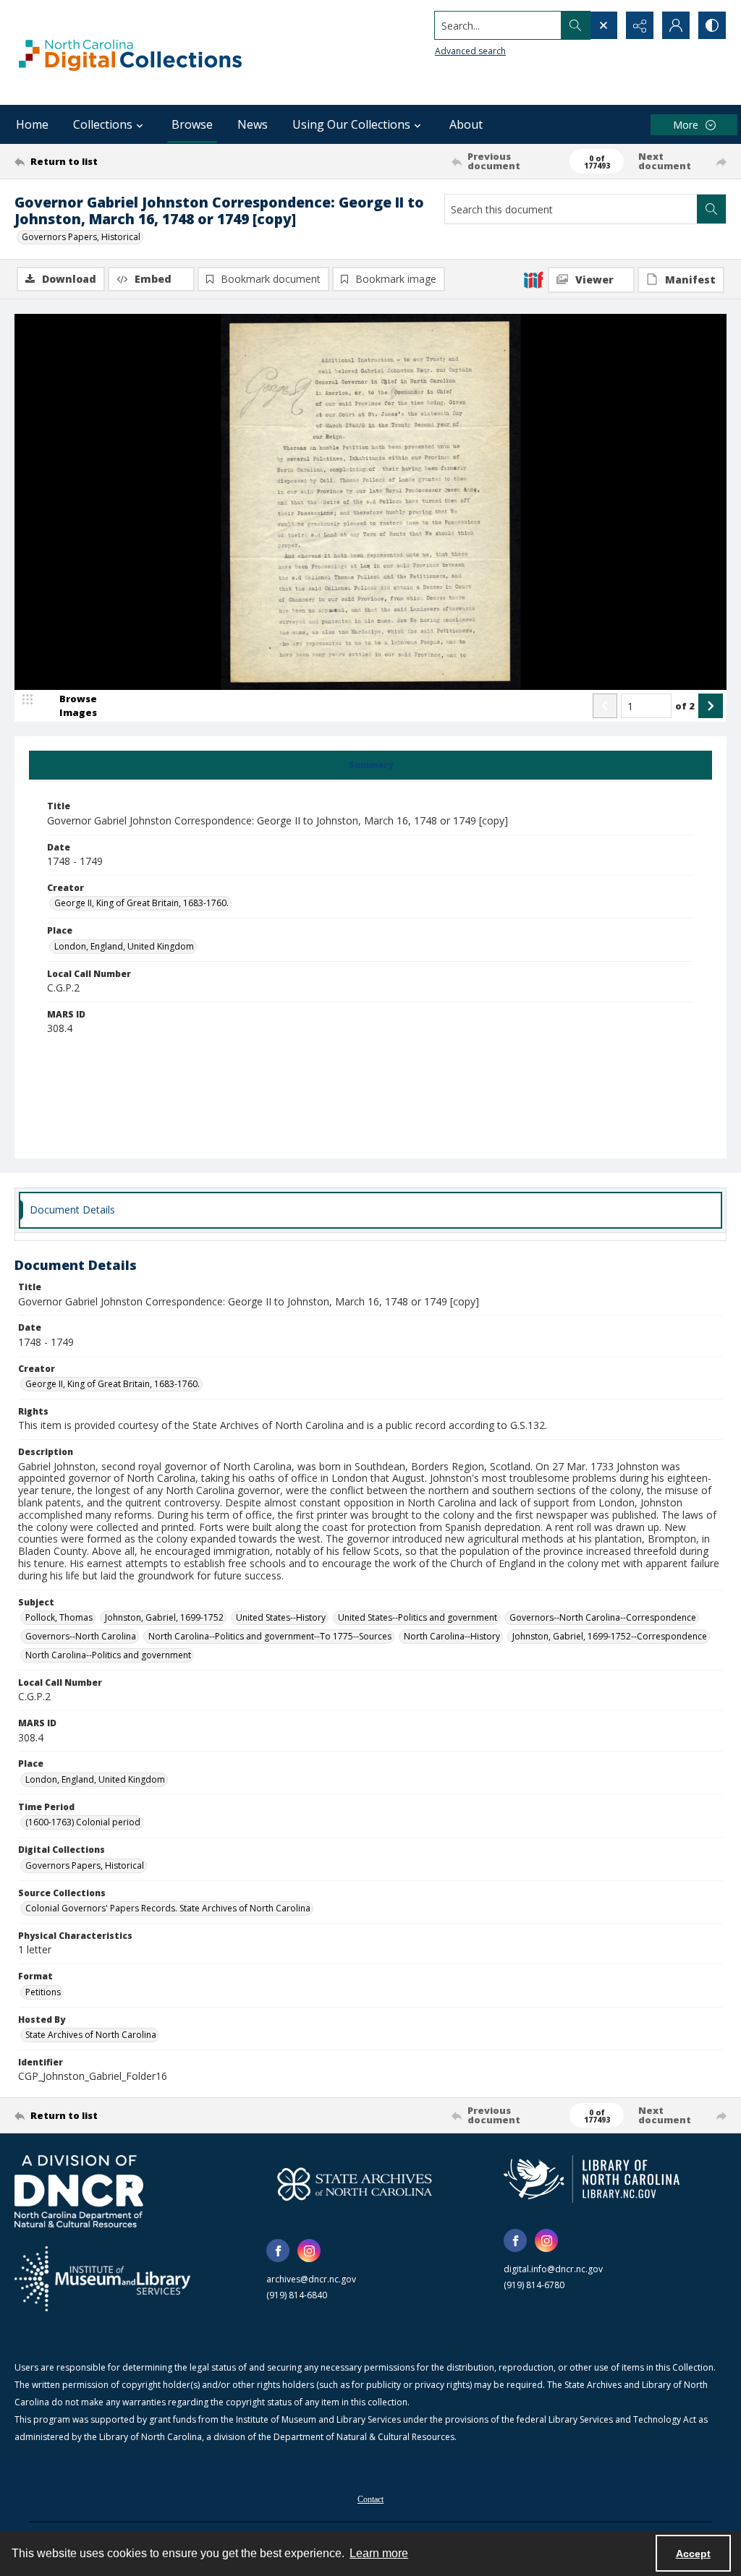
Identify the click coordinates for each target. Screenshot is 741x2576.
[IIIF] (533, 279)
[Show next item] (711, 706)
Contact (370, 2499)
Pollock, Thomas (59, 1617)
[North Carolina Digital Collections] (130, 52)
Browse (192, 124)
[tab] (370, 765)
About (466, 124)
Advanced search (470, 51)
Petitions (43, 1992)
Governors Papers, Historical (81, 237)
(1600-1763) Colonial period (83, 1822)
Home (32, 124)
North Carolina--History (452, 1636)
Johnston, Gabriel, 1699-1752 (164, 1617)
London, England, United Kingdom (124, 946)
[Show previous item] (605, 706)
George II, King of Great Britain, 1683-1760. (141, 903)
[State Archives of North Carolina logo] (355, 2184)
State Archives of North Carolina (91, 2035)
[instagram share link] (309, 2251)
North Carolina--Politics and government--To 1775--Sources (270, 1636)
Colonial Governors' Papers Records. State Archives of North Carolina (168, 1908)
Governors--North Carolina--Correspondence (603, 1617)
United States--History (281, 1617)
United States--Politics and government (418, 1617)
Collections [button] (103, 124)
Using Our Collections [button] (351, 124)
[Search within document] (711, 209)
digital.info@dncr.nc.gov (553, 2269)
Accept (693, 2554)
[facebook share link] (278, 2251)
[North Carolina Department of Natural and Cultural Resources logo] (79, 2191)
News (253, 124)
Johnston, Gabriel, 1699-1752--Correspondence (610, 1636)
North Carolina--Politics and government (108, 1655)
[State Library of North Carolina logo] (592, 2179)
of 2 (685, 706)
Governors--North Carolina (81, 1636)
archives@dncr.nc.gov (311, 2279)
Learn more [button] (379, 2553)
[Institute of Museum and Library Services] (102, 2279)
